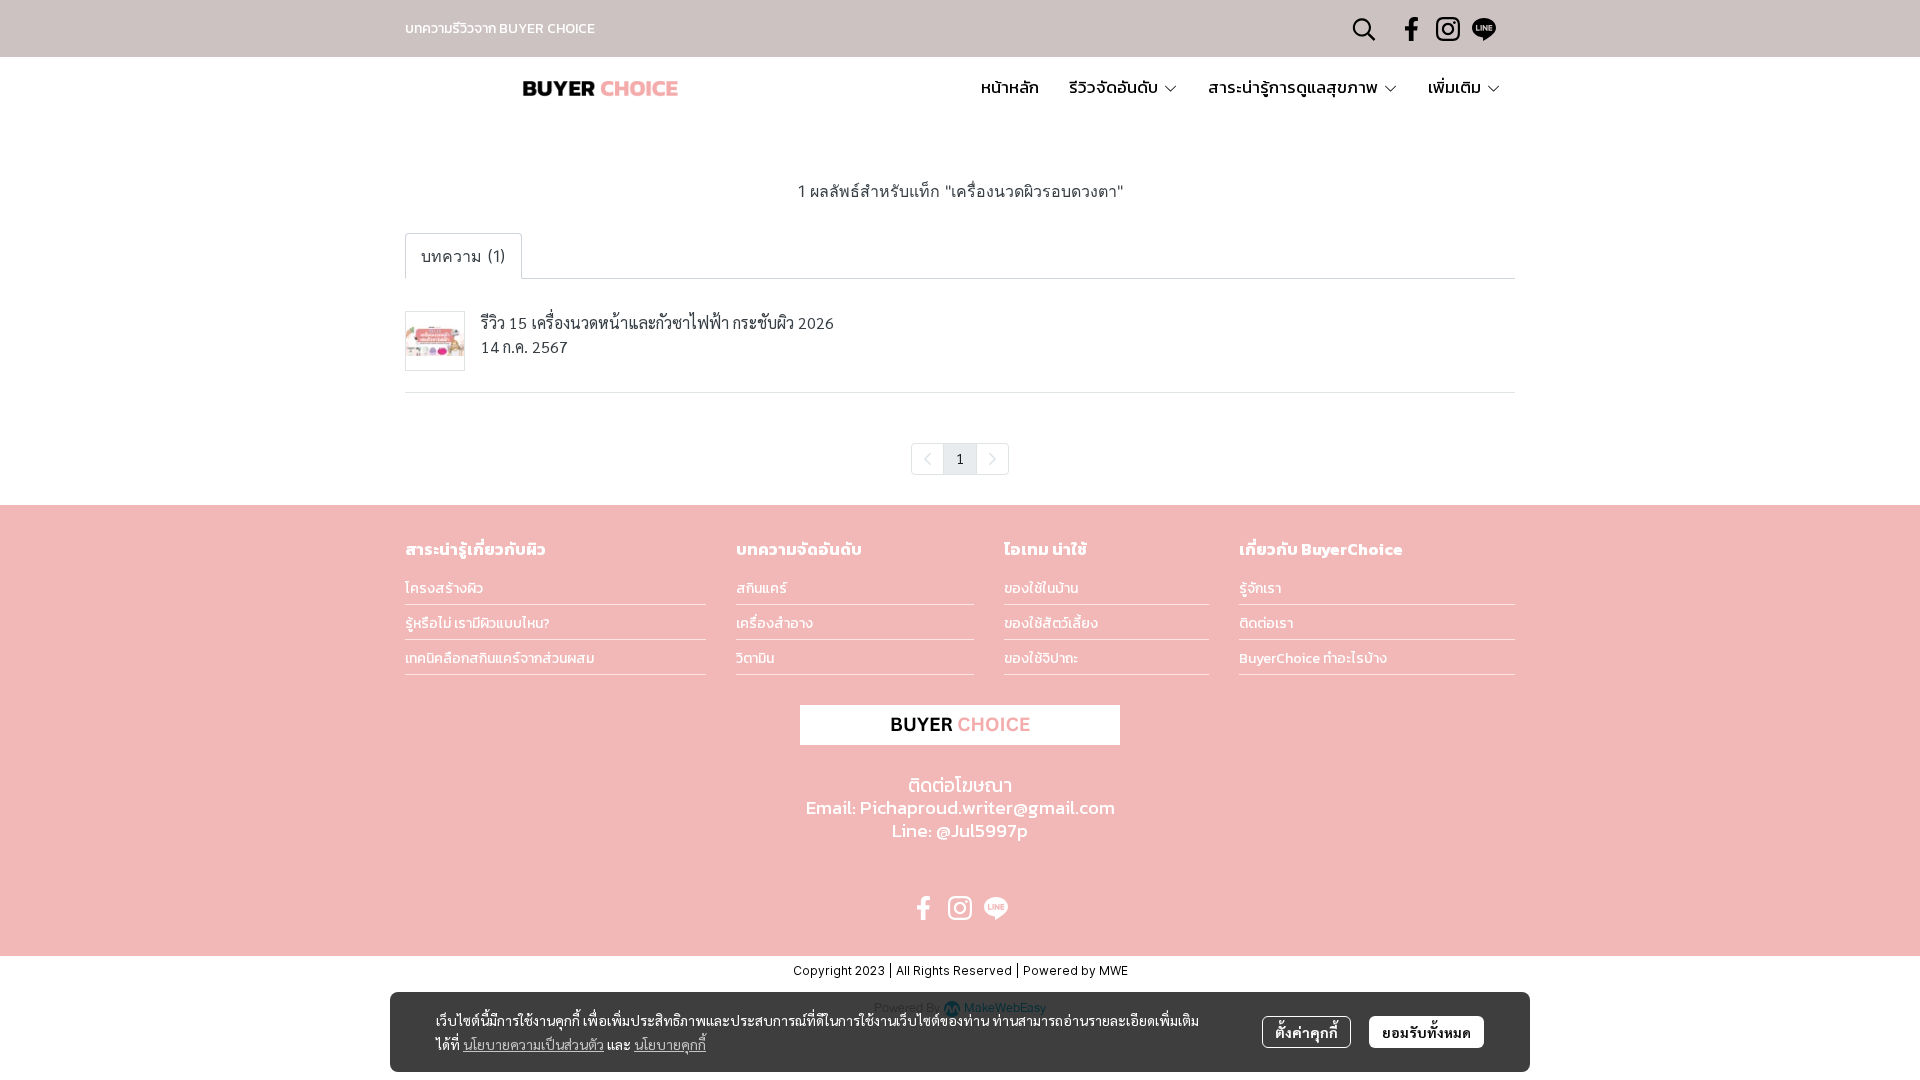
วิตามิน (755, 658)
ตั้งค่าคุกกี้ (1306, 1032)
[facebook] (1412, 29)
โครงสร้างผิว (444, 588)
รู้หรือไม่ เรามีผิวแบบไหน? (477, 623)
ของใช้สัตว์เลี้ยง (1051, 623)
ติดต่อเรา (1266, 623)
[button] (1364, 29)
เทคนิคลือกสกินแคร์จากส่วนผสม (499, 658)
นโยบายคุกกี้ (670, 1044)
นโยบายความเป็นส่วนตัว (533, 1044)
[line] (1484, 29)
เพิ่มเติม (1456, 87)
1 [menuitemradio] (960, 458)
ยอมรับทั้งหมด (1426, 1032)
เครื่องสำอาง (774, 623)
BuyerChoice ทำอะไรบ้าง (1313, 658)
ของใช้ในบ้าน (1041, 588)
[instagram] (1448, 29)
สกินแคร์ (761, 588)
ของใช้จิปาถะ (1041, 658)
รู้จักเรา (1260, 588)
